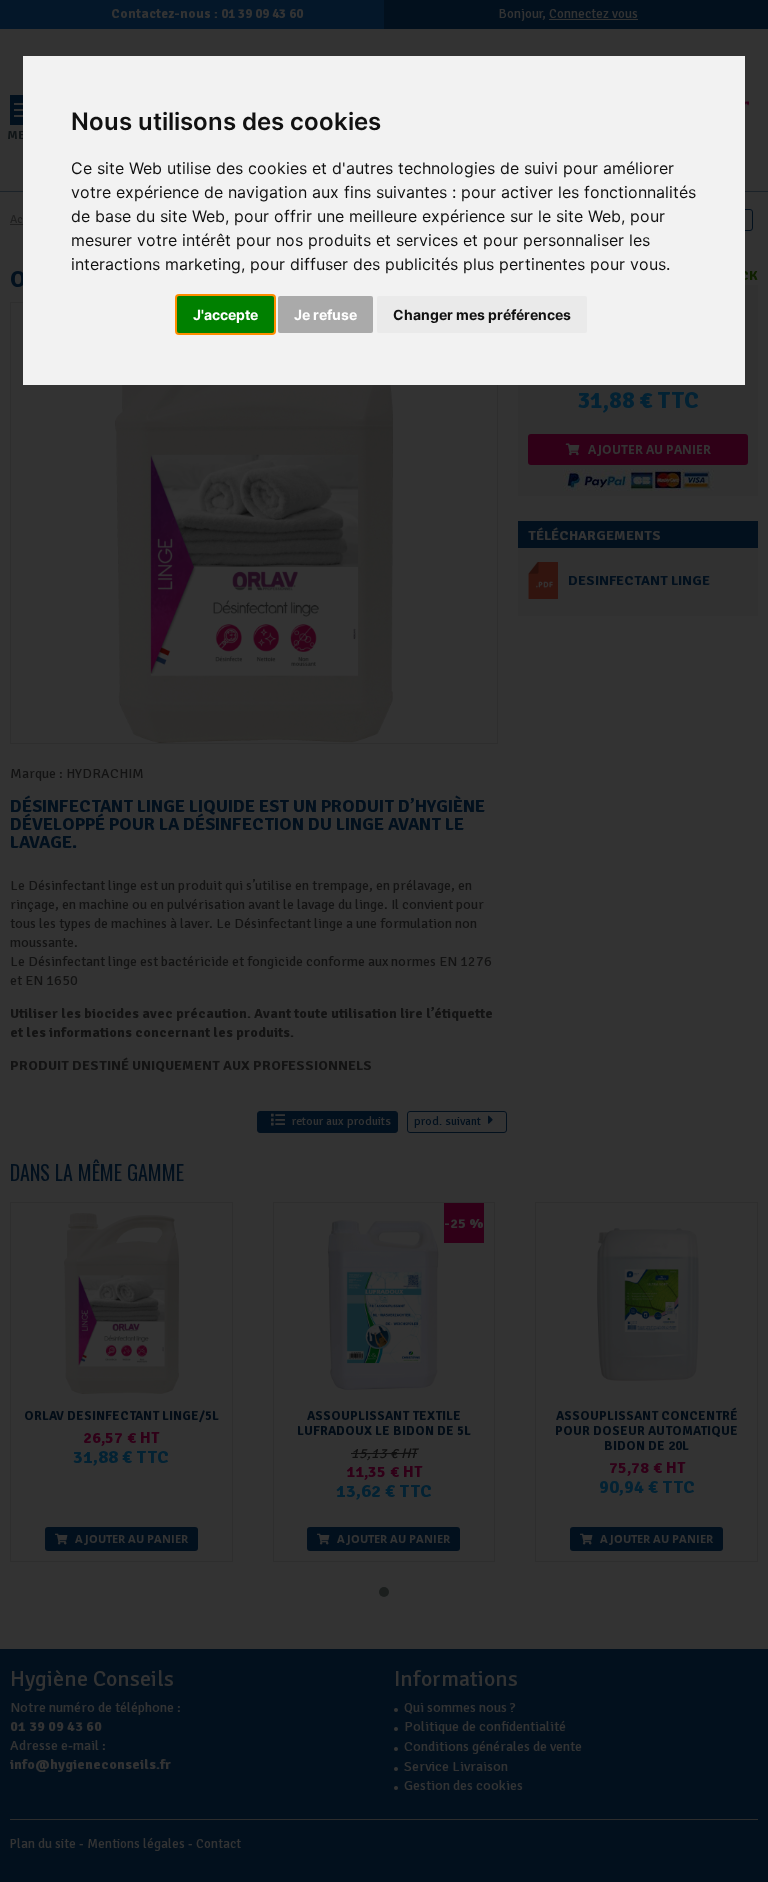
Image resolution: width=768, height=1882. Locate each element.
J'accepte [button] (225, 314)
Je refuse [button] (325, 314)
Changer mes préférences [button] (482, 314)
